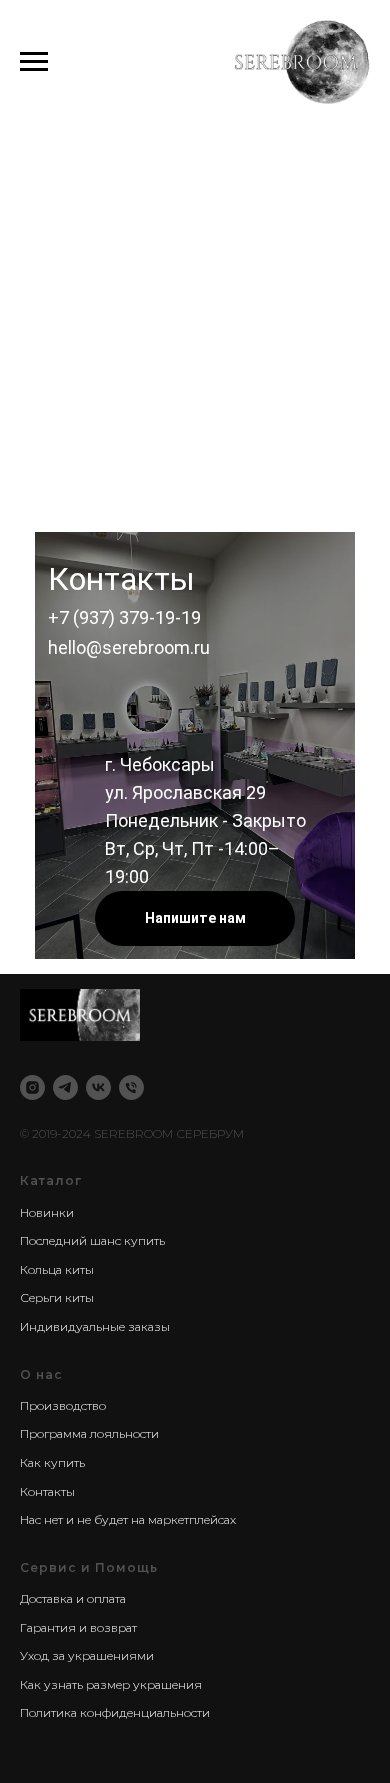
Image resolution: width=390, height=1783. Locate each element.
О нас (41, 1374)
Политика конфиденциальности (115, 1712)
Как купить (52, 1462)
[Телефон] (131, 1087)
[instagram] (32, 1087)
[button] (195, 918)
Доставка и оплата (73, 1598)
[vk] (98, 1087)
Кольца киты (57, 1269)
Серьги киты (57, 1297)
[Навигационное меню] (34, 62)
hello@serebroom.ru (129, 647)
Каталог (51, 1180)
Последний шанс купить (92, 1240)
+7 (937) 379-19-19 (124, 617)
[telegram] (65, 1087)
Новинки (47, 1212)
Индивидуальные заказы (95, 1326)
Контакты (47, 1491)
